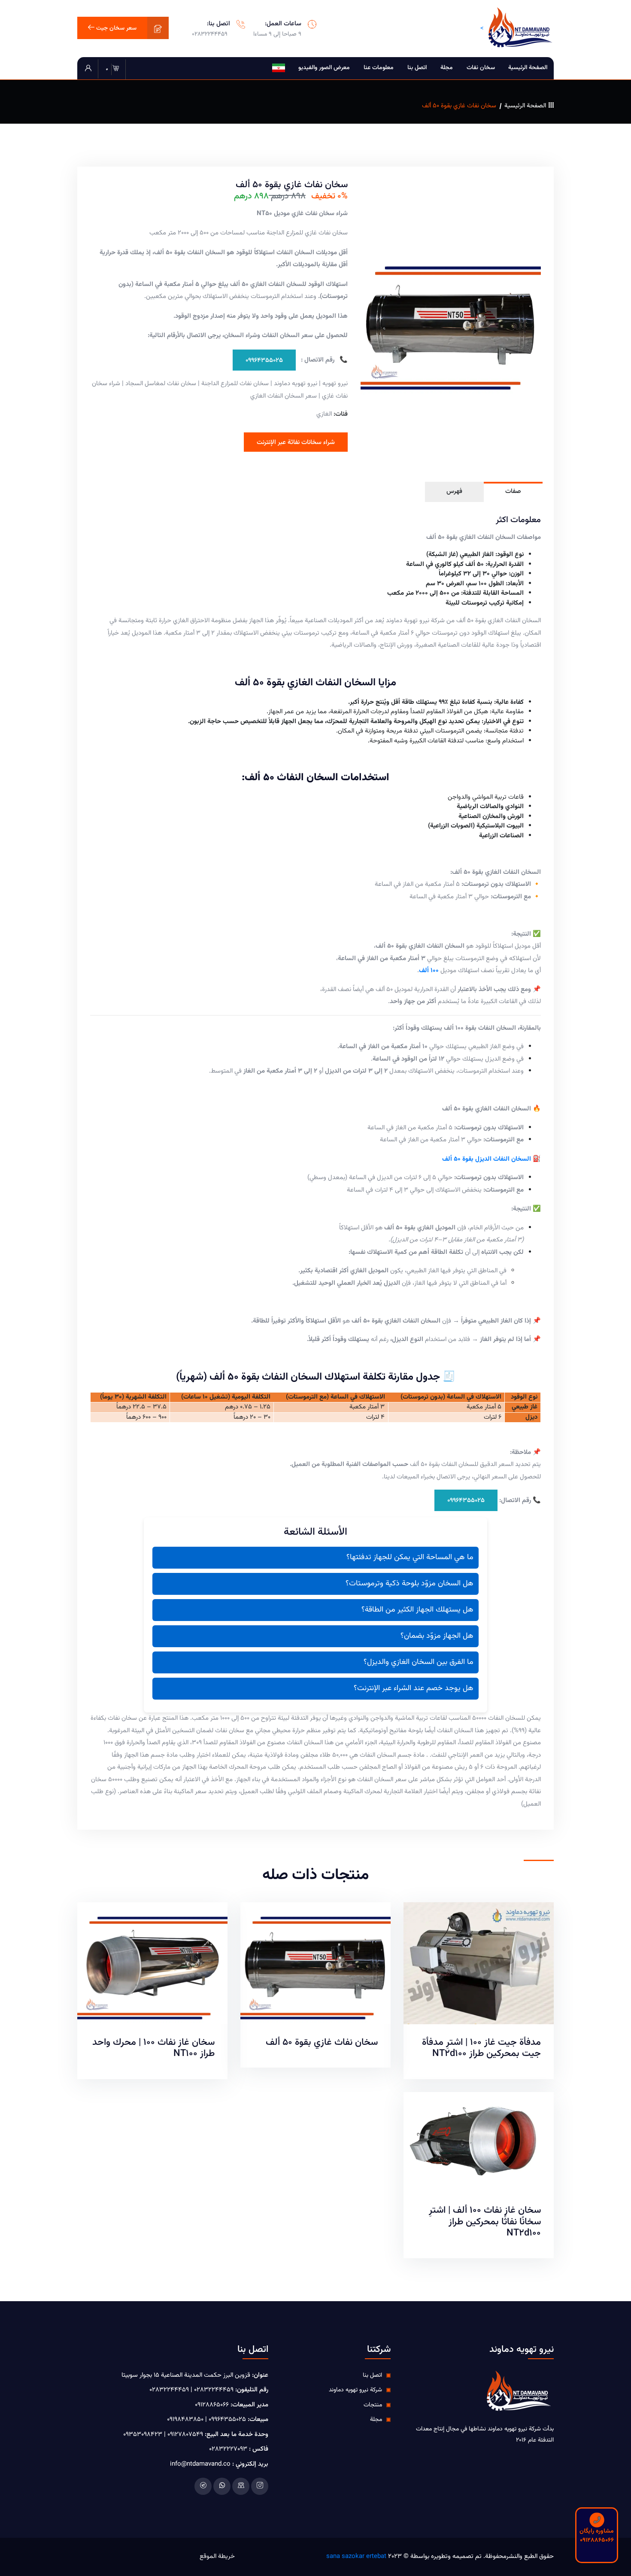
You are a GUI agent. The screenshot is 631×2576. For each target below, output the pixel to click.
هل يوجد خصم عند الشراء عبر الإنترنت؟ (414, 1688)
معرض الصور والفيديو (324, 68)
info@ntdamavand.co (200, 2464)
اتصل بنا (417, 68)
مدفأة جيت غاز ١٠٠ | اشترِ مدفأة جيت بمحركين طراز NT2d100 (481, 2048)
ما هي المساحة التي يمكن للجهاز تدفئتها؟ (410, 1557)
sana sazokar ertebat (356, 2556)
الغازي (324, 414)
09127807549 (184, 2435)
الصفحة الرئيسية (528, 68)
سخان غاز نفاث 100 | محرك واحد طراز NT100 (153, 2048)
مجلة (447, 68)
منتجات (373, 2405)
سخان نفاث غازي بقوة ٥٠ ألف (322, 2042)
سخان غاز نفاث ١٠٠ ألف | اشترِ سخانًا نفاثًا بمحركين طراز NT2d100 (485, 2222)
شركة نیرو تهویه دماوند (355, 2390)
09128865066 (212, 2405)
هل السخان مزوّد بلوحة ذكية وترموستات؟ (410, 1584)
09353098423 (143, 2435)
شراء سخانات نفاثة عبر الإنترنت (296, 443)
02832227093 (228, 2449)
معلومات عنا (379, 68)
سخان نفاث (481, 68)
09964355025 (264, 360)
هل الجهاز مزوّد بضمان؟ (437, 1636)
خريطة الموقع (217, 2557)
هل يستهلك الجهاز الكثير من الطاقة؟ (417, 1610)
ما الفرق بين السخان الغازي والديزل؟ (419, 1662)
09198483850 (185, 2419)
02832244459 (210, 34)
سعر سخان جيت (115, 28)
